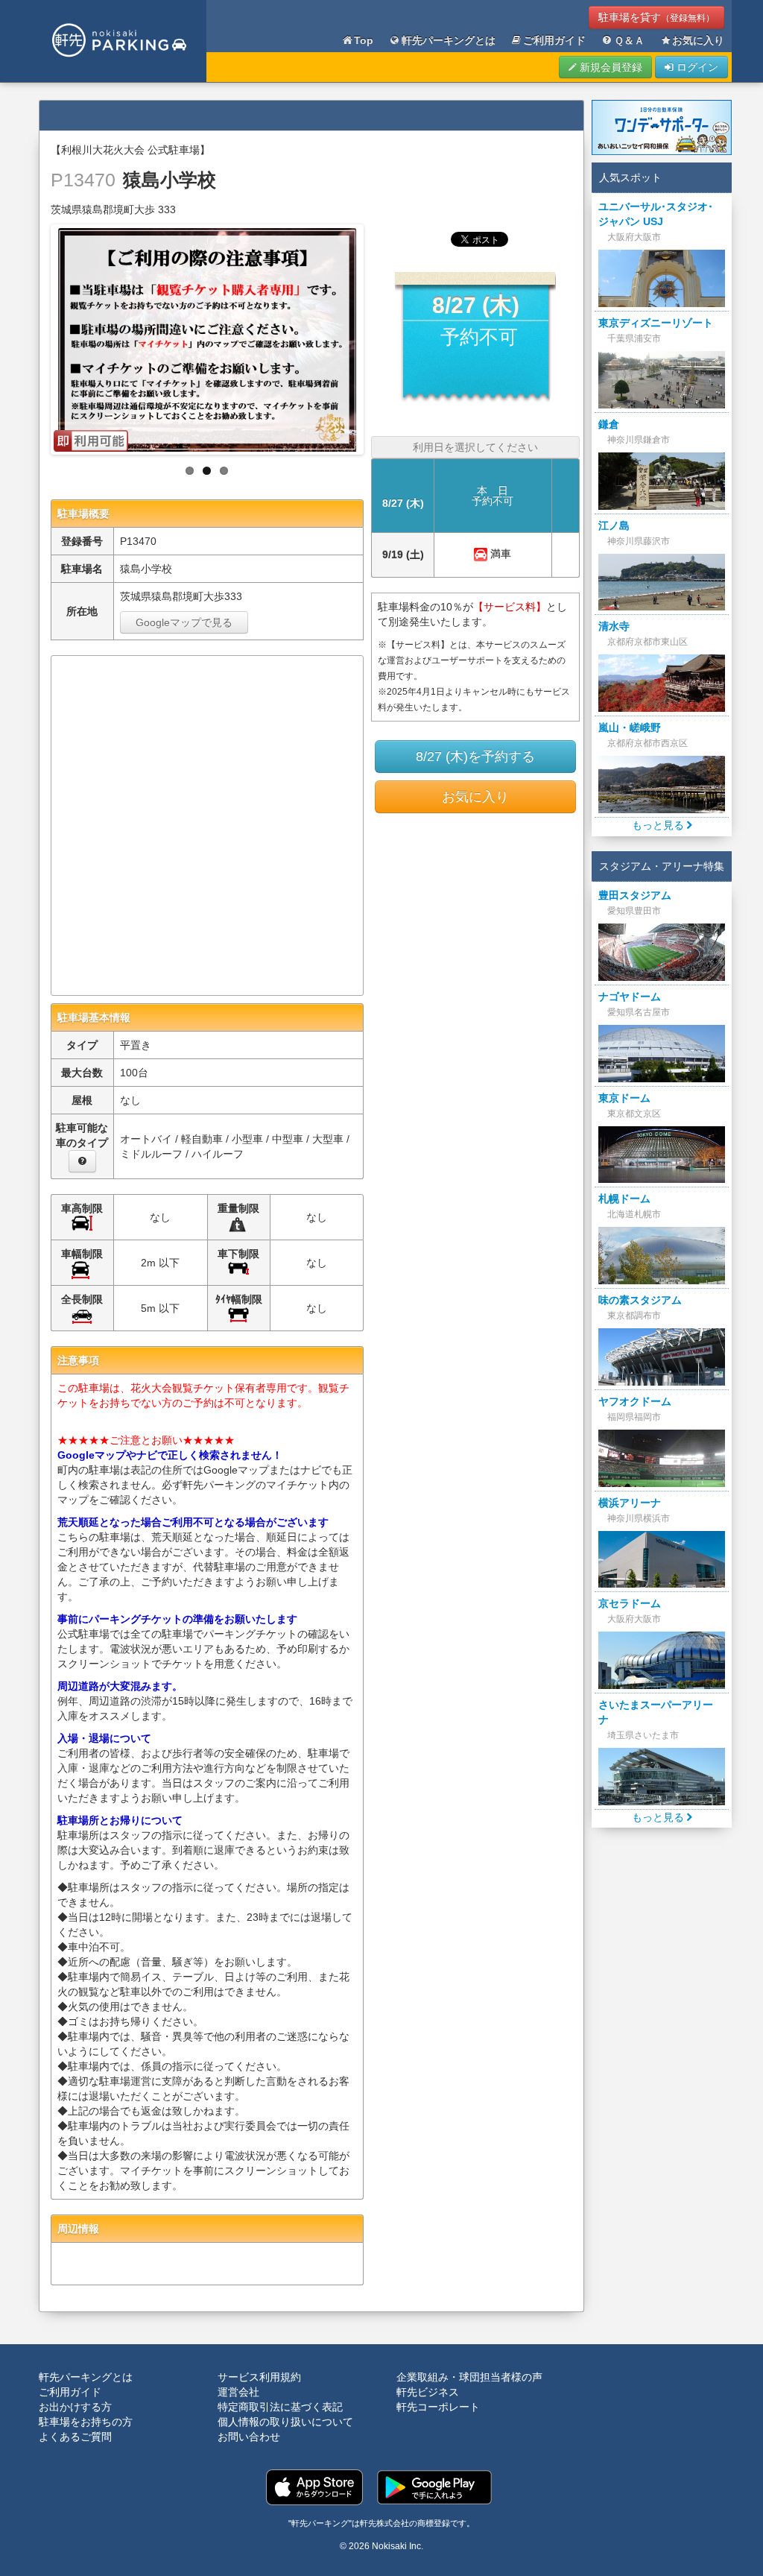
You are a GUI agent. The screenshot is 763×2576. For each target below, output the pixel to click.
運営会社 (238, 2392)
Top (364, 40)
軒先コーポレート (438, 2407)
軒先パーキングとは (449, 40)
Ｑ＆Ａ (629, 40)
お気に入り (698, 40)
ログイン (696, 67)
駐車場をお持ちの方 (86, 2422)
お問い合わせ (249, 2437)
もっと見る (659, 825)
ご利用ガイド (554, 40)
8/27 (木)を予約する (475, 757)
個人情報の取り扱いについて (285, 2422)
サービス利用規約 (259, 2377)
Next (376, 335)
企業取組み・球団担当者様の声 (469, 2377)
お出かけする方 (75, 2407)
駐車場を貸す (656, 17)
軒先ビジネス (428, 2392)
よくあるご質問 (75, 2437)
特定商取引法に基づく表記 (280, 2407)
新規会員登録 (610, 67)
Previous (38, 335)
